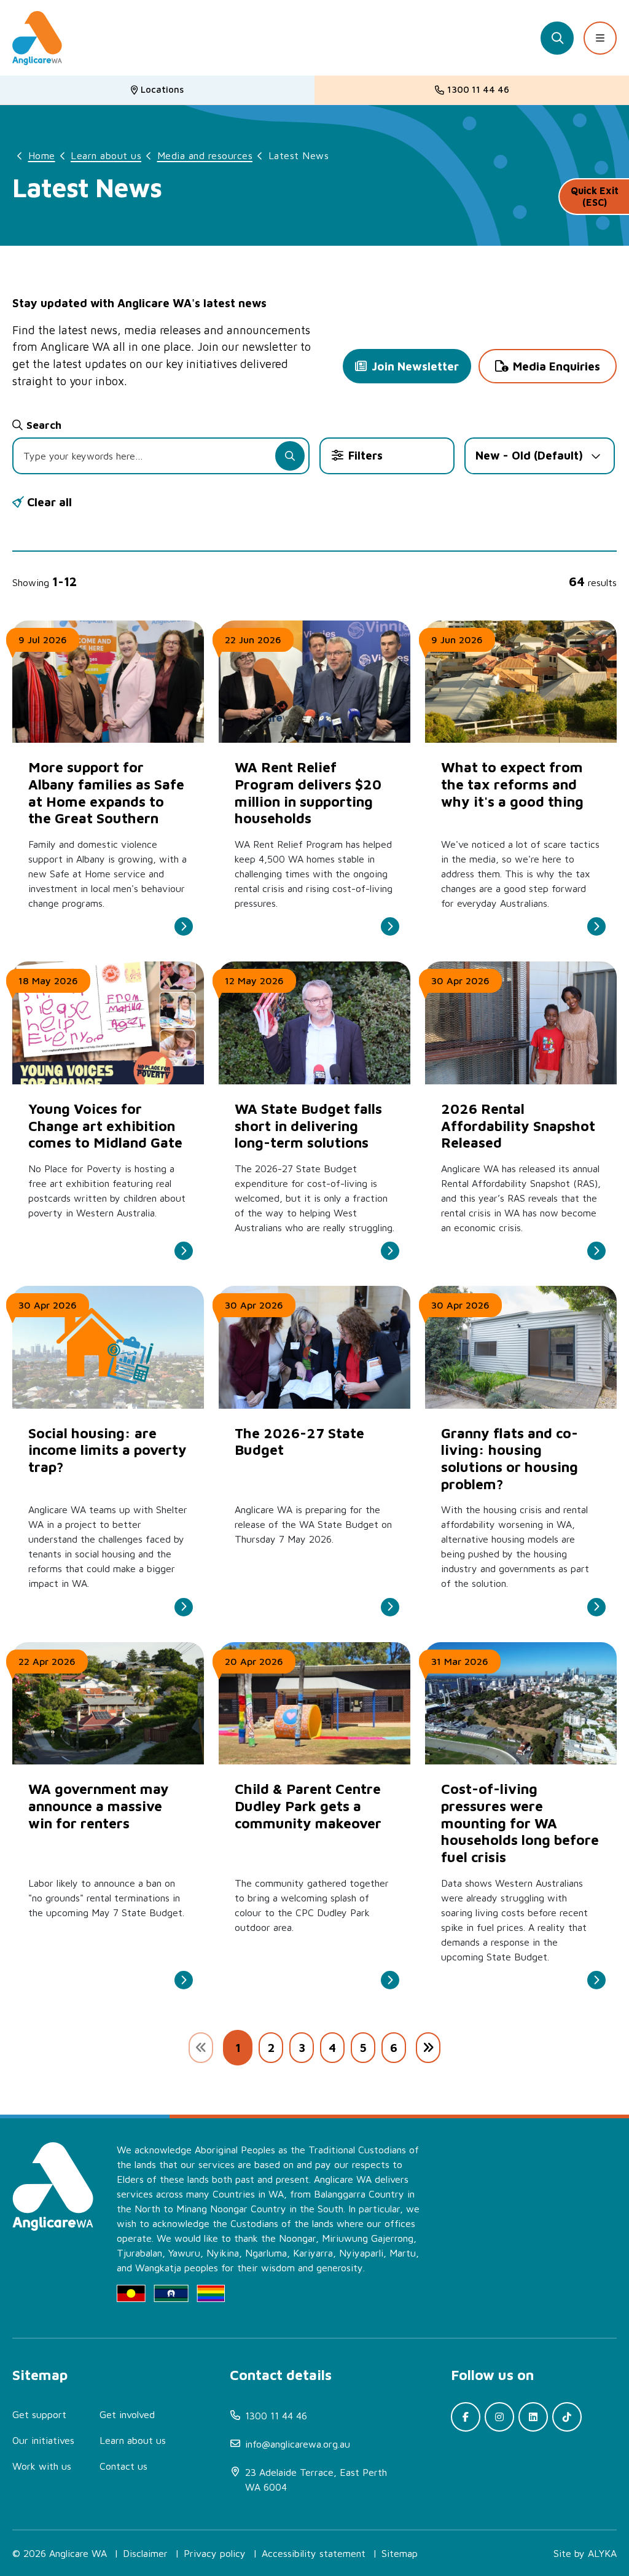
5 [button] (363, 2048)
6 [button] (394, 2048)
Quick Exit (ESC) (595, 196)
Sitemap (400, 2553)
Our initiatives (43, 2440)
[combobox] (540, 456)
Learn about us (106, 155)
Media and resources (205, 155)
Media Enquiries (557, 366)
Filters (365, 455)
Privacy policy (215, 2553)
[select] (596, 456)
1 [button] (238, 2048)
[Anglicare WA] (37, 38)
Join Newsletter (415, 366)
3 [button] (302, 2048)
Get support (39, 2414)
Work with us (42, 2466)
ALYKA (602, 2553)
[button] (290, 456)
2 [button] (271, 2048)
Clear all (48, 502)
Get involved (127, 2414)
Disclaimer (145, 2553)
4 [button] (332, 2048)
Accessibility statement (314, 2553)
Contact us (123, 2466)
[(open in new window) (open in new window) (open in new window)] (466, 2417)
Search (44, 425)
